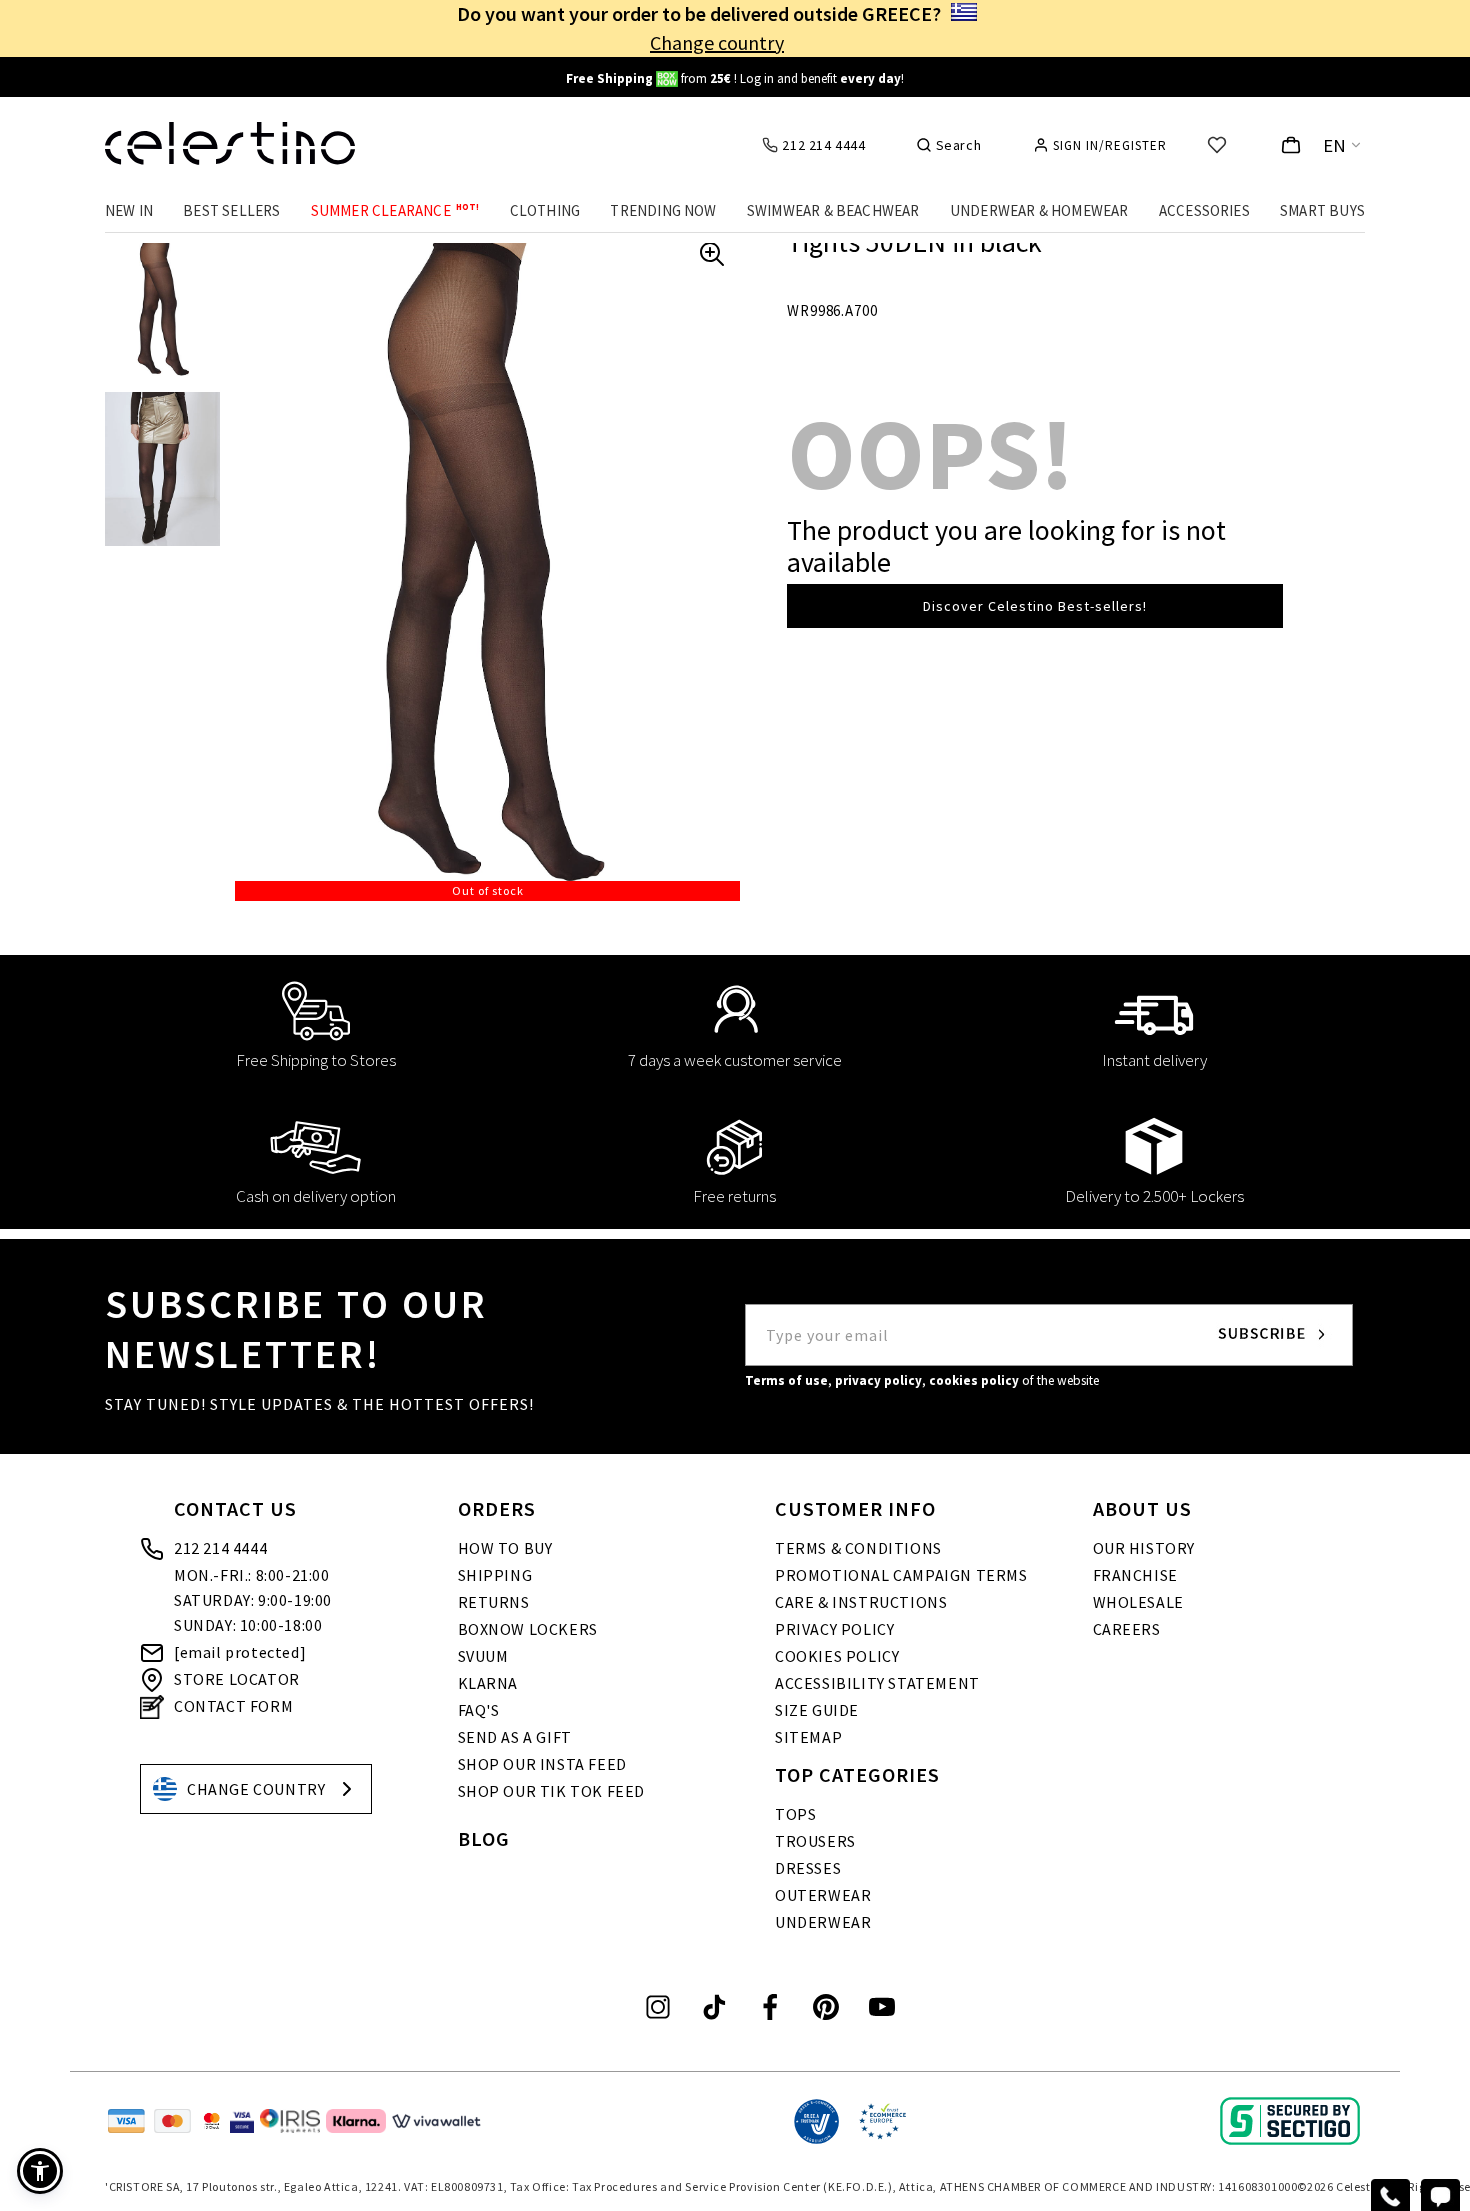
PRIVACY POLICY (834, 1629)
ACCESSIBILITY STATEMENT (877, 1683)
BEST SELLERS (231, 210)
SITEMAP (808, 1737)
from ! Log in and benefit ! (735, 78)
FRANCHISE (1135, 1575)
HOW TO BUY (505, 1548)
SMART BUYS (1322, 210)
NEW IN (129, 210)
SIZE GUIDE (817, 1710)
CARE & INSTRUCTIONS (861, 1602)
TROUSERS (815, 1841)
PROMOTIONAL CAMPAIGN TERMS (901, 1575)
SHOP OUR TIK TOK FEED (552, 1791)
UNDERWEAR (823, 1922)
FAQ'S (479, 1710)
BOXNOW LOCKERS (528, 1629)
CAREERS (1127, 1629)
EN (1335, 145)
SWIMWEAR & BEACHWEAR (833, 210)
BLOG (484, 1838)
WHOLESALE (1138, 1602)
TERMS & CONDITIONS (858, 1548)
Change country (717, 42)
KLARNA (488, 1683)
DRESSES (808, 1868)
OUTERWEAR (823, 1895)
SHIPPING (495, 1575)
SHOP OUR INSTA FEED (542, 1764)
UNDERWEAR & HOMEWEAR (1039, 210)
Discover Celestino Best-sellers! (1035, 606)
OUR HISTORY (1144, 1548)
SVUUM (483, 1656)
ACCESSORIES (1204, 210)
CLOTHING (545, 210)
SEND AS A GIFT (515, 1737)
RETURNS (494, 1602)
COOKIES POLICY (837, 1656)
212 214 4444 (220, 1548)
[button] (40, 2171)
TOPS (795, 1814)
